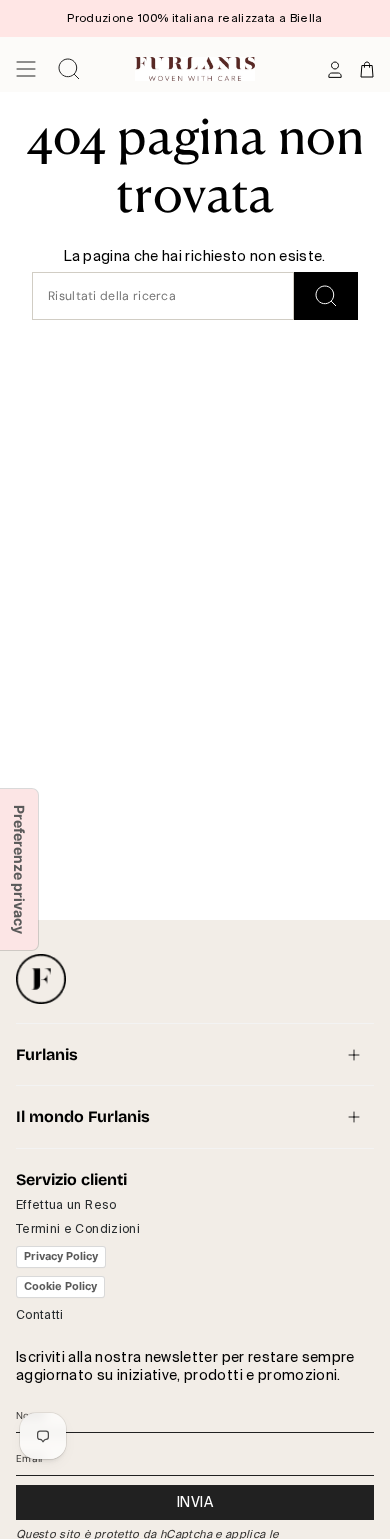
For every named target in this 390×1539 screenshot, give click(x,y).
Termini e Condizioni (78, 1229)
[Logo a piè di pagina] (41, 979)
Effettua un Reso (66, 1205)
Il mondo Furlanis (83, 1116)
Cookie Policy (60, 1286)
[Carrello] (367, 69)
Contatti (40, 1315)
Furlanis (47, 1054)
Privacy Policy (61, 1256)
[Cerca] (326, 296)
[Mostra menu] (26, 69)
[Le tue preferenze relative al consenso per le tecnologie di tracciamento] (19, 869)
